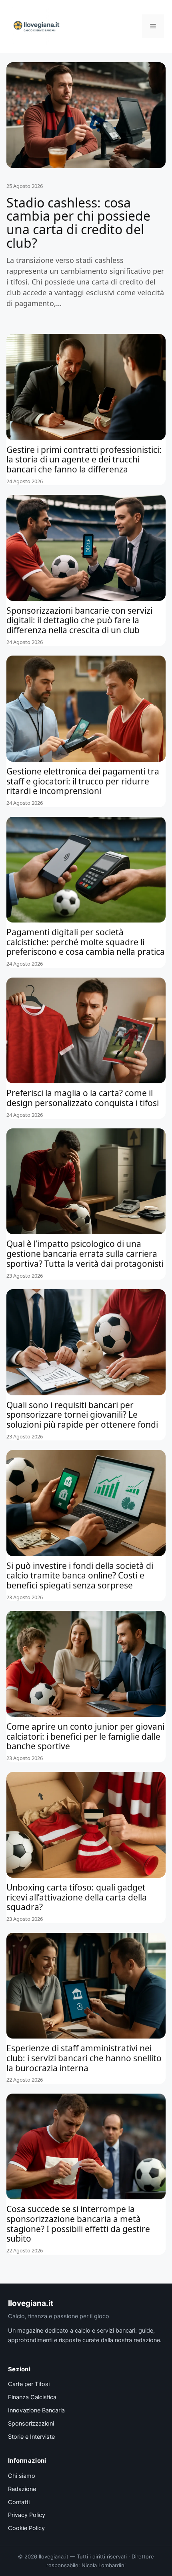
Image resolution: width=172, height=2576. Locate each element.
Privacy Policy (27, 2515)
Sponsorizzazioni (31, 2424)
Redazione (22, 2489)
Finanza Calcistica (32, 2397)
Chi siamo (22, 2476)
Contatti (19, 2502)
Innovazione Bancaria (36, 2410)
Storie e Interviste (31, 2437)
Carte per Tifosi (29, 2384)
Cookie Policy (26, 2528)
